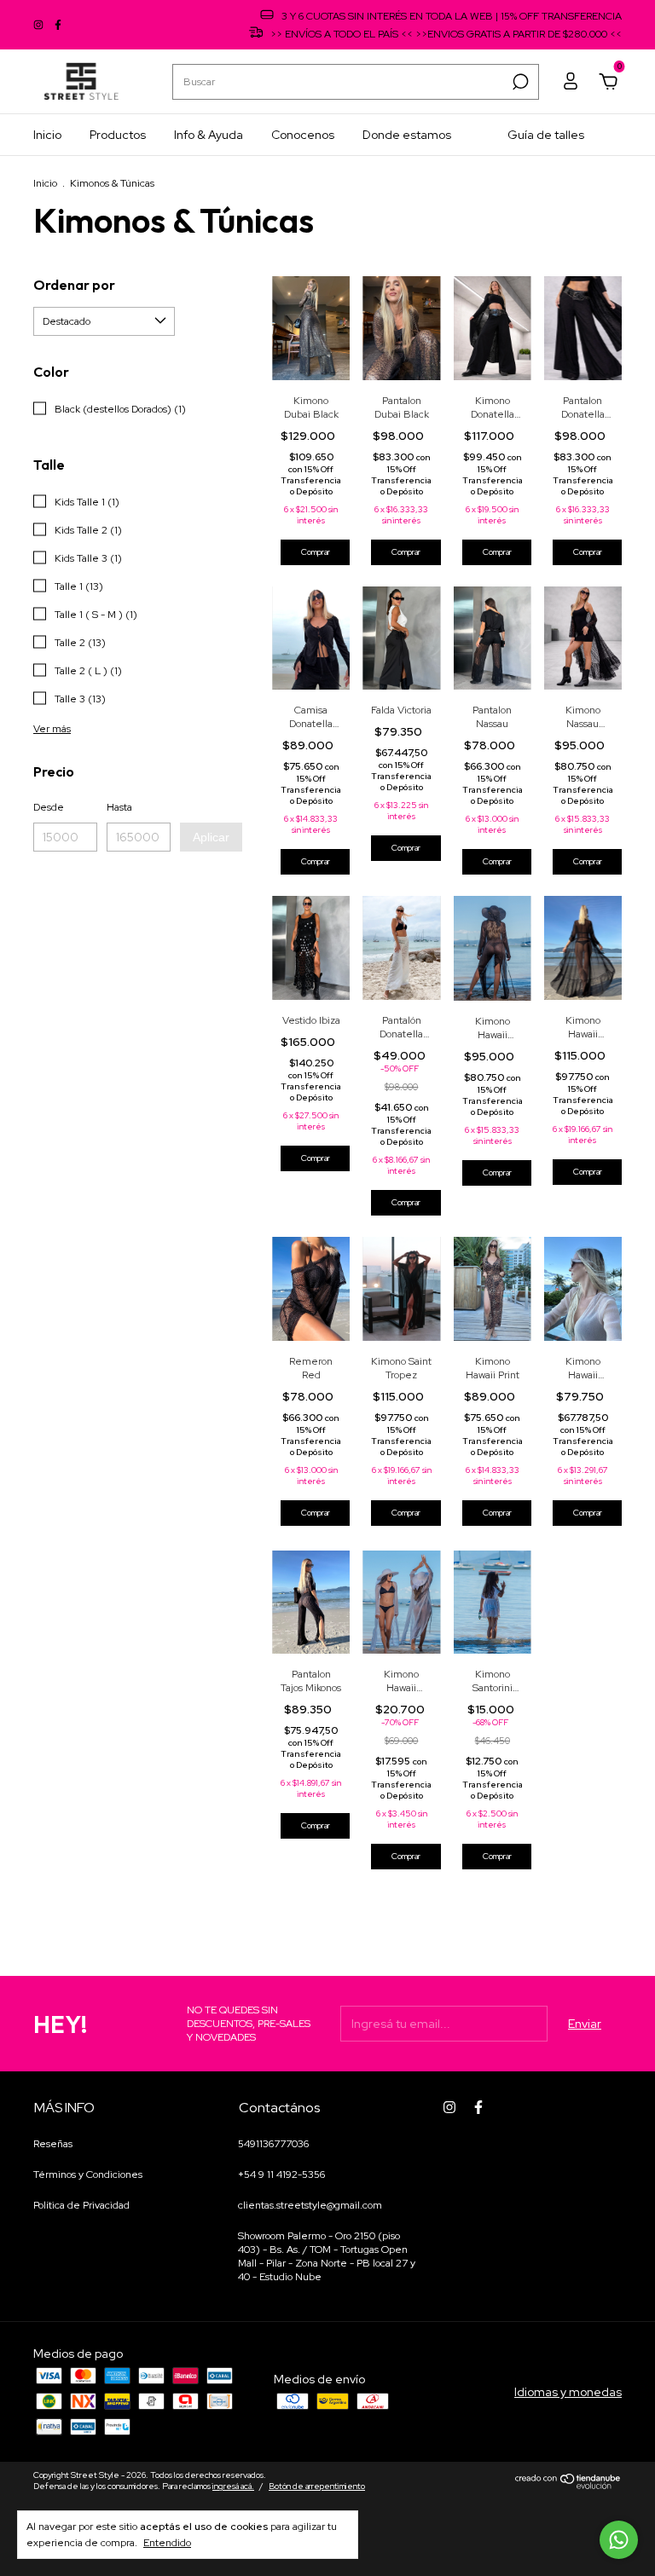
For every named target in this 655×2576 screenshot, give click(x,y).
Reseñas (53, 2144)
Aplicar (211, 837)
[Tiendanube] (568, 2485)
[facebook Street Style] (58, 25)
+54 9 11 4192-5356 (281, 2175)
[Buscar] (519, 82)
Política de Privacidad (81, 2205)
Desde (49, 807)
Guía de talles (546, 135)
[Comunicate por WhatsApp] (619, 2540)
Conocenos (303, 135)
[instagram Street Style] (40, 25)
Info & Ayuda (209, 135)
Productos (118, 135)
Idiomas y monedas (568, 2392)
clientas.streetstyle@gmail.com (310, 2205)
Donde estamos (407, 135)
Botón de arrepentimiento (317, 2486)
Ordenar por (74, 285)
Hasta (119, 807)
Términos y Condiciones (88, 2175)
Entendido (167, 2543)
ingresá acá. (233, 2486)
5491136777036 (273, 2144)
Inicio (47, 135)
